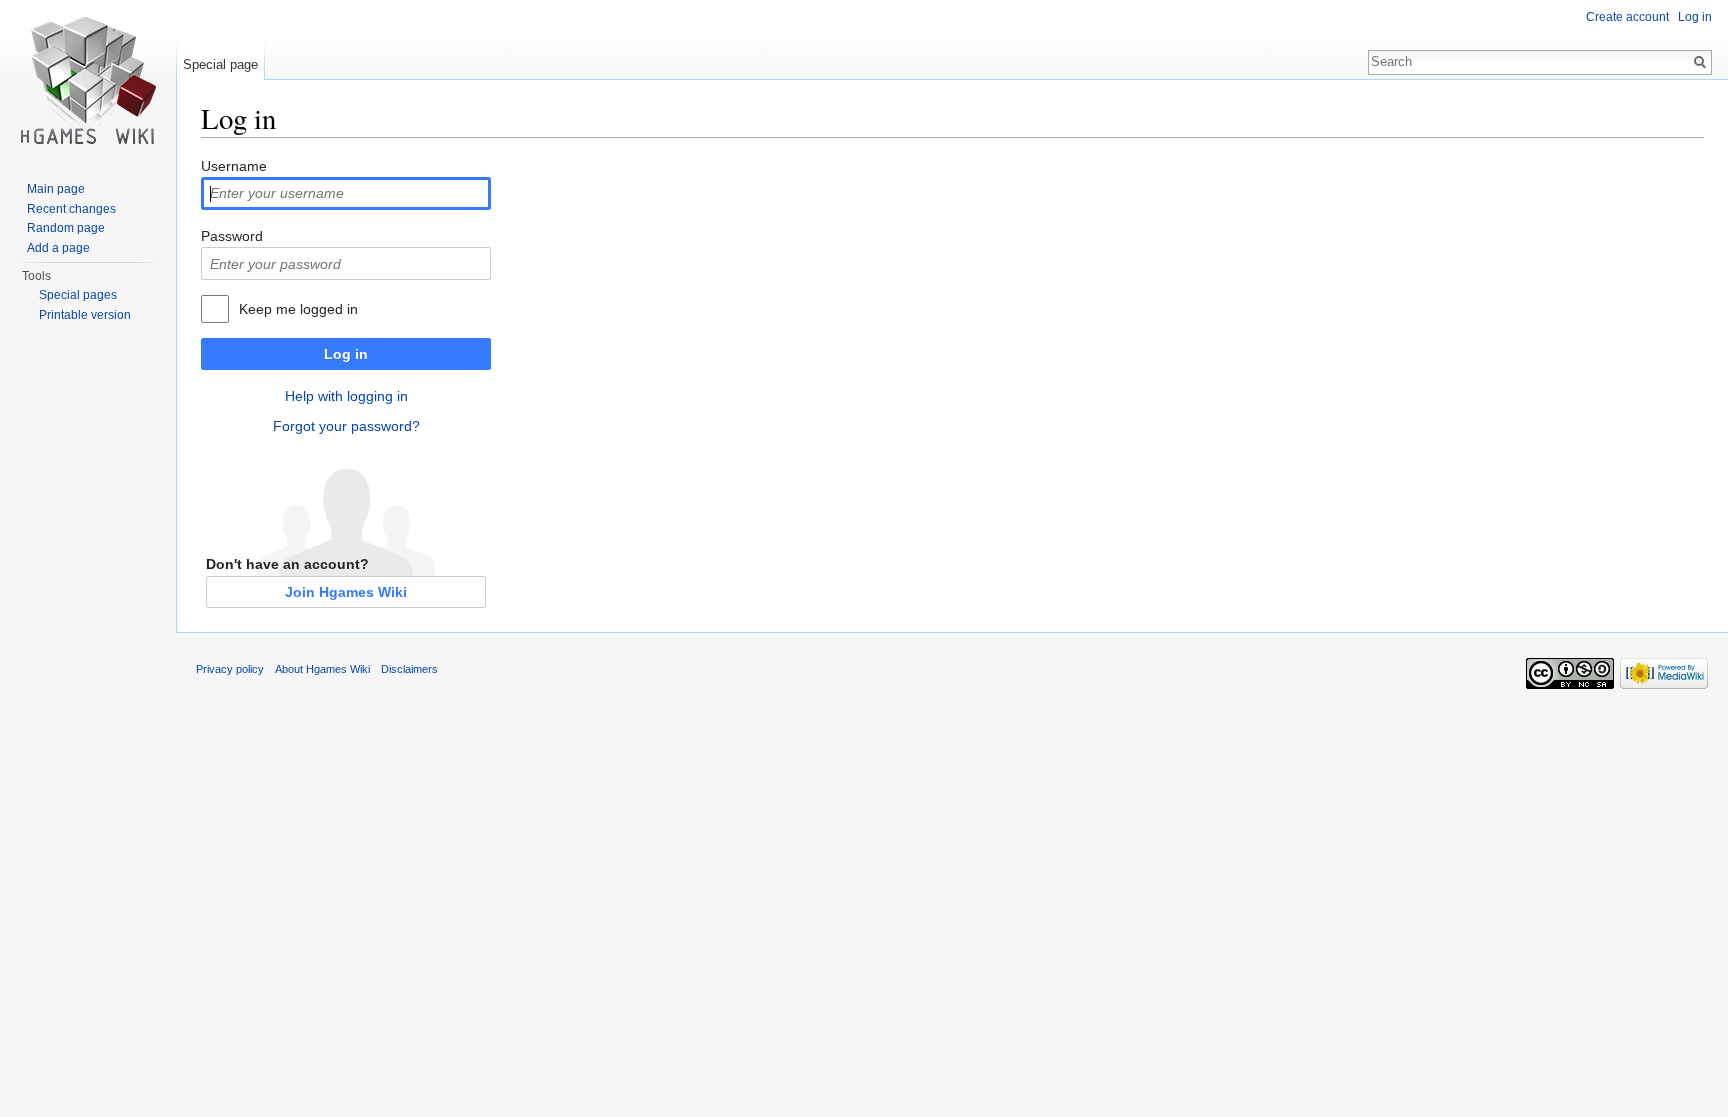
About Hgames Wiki (322, 669)
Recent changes (71, 209)
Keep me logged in (298, 309)
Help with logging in (346, 396)
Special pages (78, 295)
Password (232, 236)
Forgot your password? (346, 426)
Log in (346, 354)
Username (234, 166)
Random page (66, 228)
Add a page (58, 248)
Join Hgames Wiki (346, 592)
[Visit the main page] (88, 80)
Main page (56, 189)
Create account (1627, 17)
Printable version (85, 315)
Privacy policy (230, 669)
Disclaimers (409, 669)
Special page (220, 64)
